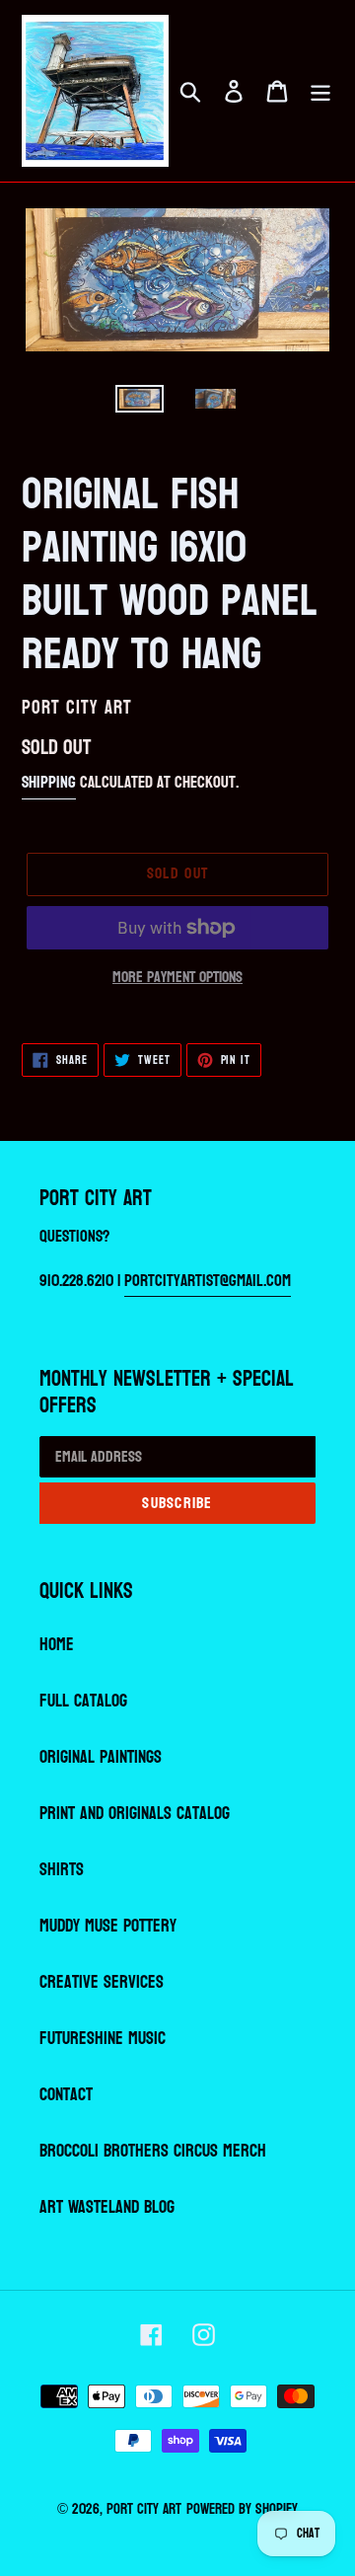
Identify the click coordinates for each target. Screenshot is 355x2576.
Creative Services (102, 1982)
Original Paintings (101, 1757)
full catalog (83, 1701)
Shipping (49, 782)
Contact (66, 2095)
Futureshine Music (103, 2039)
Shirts (62, 1870)
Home (57, 1645)
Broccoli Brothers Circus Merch (153, 2151)
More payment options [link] (177, 977)
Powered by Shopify (242, 2509)
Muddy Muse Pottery (108, 1926)
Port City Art (144, 2509)
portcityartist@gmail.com (208, 1281)
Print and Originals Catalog (135, 1814)
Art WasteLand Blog (107, 2207)
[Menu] (320, 90)
